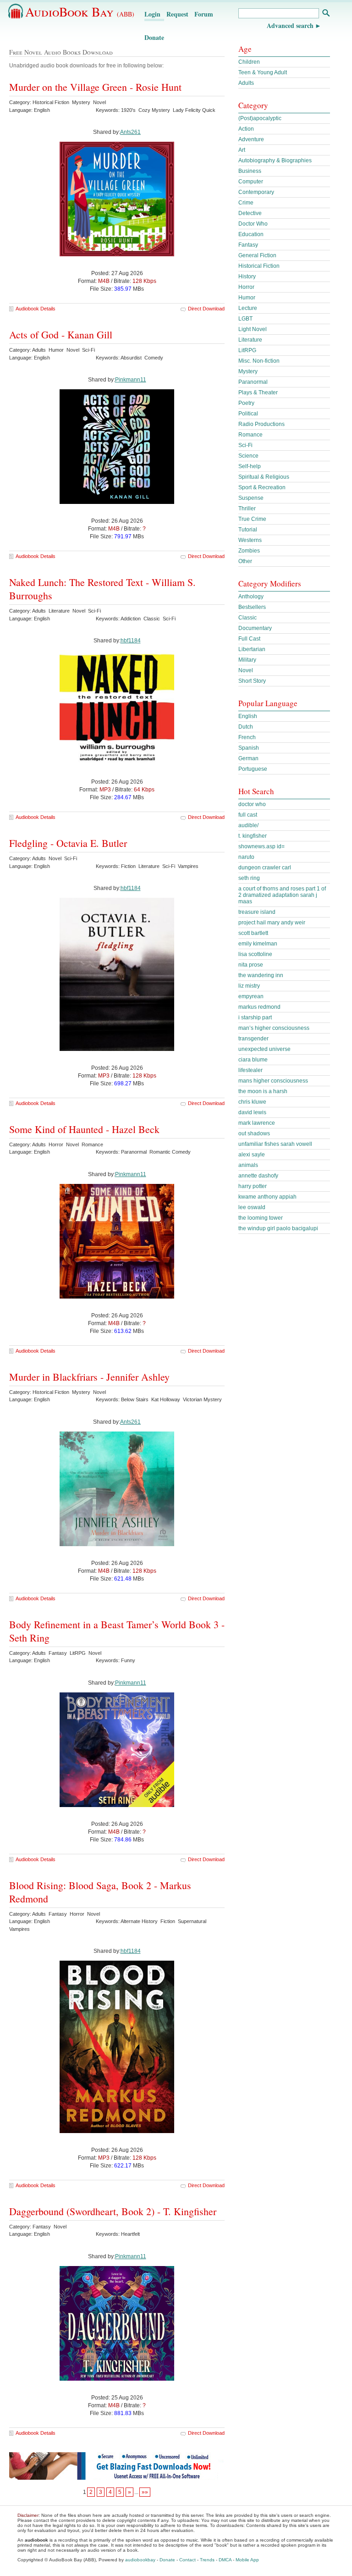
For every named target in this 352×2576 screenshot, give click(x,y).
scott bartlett (253, 933)
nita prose (251, 965)
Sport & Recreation (262, 487)
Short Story (252, 681)
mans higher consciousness (273, 1081)
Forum (204, 14)
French (247, 737)
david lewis (252, 1112)
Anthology (251, 597)
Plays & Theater (258, 392)
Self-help (250, 466)
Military (247, 660)
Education (251, 234)
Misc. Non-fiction (259, 361)
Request (177, 14)
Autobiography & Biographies (275, 160)
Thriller (247, 509)
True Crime (252, 519)
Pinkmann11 (131, 380)
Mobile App (247, 2560)
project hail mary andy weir (272, 923)
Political (248, 414)
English (248, 716)
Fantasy (248, 245)
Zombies (249, 551)
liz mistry (249, 986)
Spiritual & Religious (264, 477)
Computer (251, 182)
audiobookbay (140, 2560)
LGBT (245, 319)
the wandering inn (261, 975)
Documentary (255, 628)
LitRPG (247, 350)
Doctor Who (253, 224)
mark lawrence (257, 1123)
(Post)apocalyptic (260, 118)
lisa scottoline (255, 954)
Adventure (251, 139)
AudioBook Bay (80, 11)
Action (246, 129)
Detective (250, 213)
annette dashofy (258, 1176)
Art (242, 150)
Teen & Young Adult (263, 72)
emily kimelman (258, 944)
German (248, 758)
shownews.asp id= (261, 846)
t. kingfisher (253, 836)
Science (248, 456)
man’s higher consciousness (274, 1028)
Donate (154, 37)
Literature (250, 340)
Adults (246, 83)
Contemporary (256, 192)
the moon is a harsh (263, 1091)
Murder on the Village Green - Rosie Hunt (95, 87)
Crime (246, 203)
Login (152, 14)
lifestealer (250, 1070)
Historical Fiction (259, 266)
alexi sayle (252, 1155)
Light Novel (253, 329)
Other (245, 561)
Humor (247, 298)
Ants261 (130, 132)
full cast (248, 815)
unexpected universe (264, 1049)
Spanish (249, 748)
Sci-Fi (245, 445)
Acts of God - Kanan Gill (61, 334)
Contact (187, 2560)
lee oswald (252, 1207)
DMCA (225, 2560)
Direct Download (206, 309)
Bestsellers (252, 607)
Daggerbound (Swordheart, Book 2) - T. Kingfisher (113, 2211)
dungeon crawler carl (265, 868)
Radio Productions (261, 424)
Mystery (248, 371)
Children (249, 62)
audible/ (248, 825)
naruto (246, 857)
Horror (246, 287)
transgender (253, 1039)
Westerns (250, 540)
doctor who (252, 804)
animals (248, 1165)
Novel (246, 670)
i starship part (255, 1017)
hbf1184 (131, 641)
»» (145, 2492)
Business (250, 171)
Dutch (246, 727)
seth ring (249, 878)
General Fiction (257, 255)
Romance (250, 435)
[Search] (326, 14)
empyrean (251, 996)
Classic (247, 618)
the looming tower (261, 1218)
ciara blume (253, 1060)
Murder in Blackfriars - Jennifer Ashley (89, 1377)
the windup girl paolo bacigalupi (278, 1228)
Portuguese (253, 769)
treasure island (257, 912)
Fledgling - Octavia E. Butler (68, 843)
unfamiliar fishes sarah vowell (275, 1144)
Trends (207, 2560)
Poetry (246, 403)
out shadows (254, 1133)
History (247, 276)
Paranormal (253, 382)
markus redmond (259, 1007)
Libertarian (252, 649)
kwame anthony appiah (267, 1197)
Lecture (248, 308)
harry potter (253, 1186)
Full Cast (249, 639)
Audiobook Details (36, 309)
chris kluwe (252, 1102)
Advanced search (290, 25)
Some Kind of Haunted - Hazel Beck (84, 1129)
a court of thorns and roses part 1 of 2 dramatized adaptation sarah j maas (282, 895)
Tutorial (248, 530)
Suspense (251, 498)
